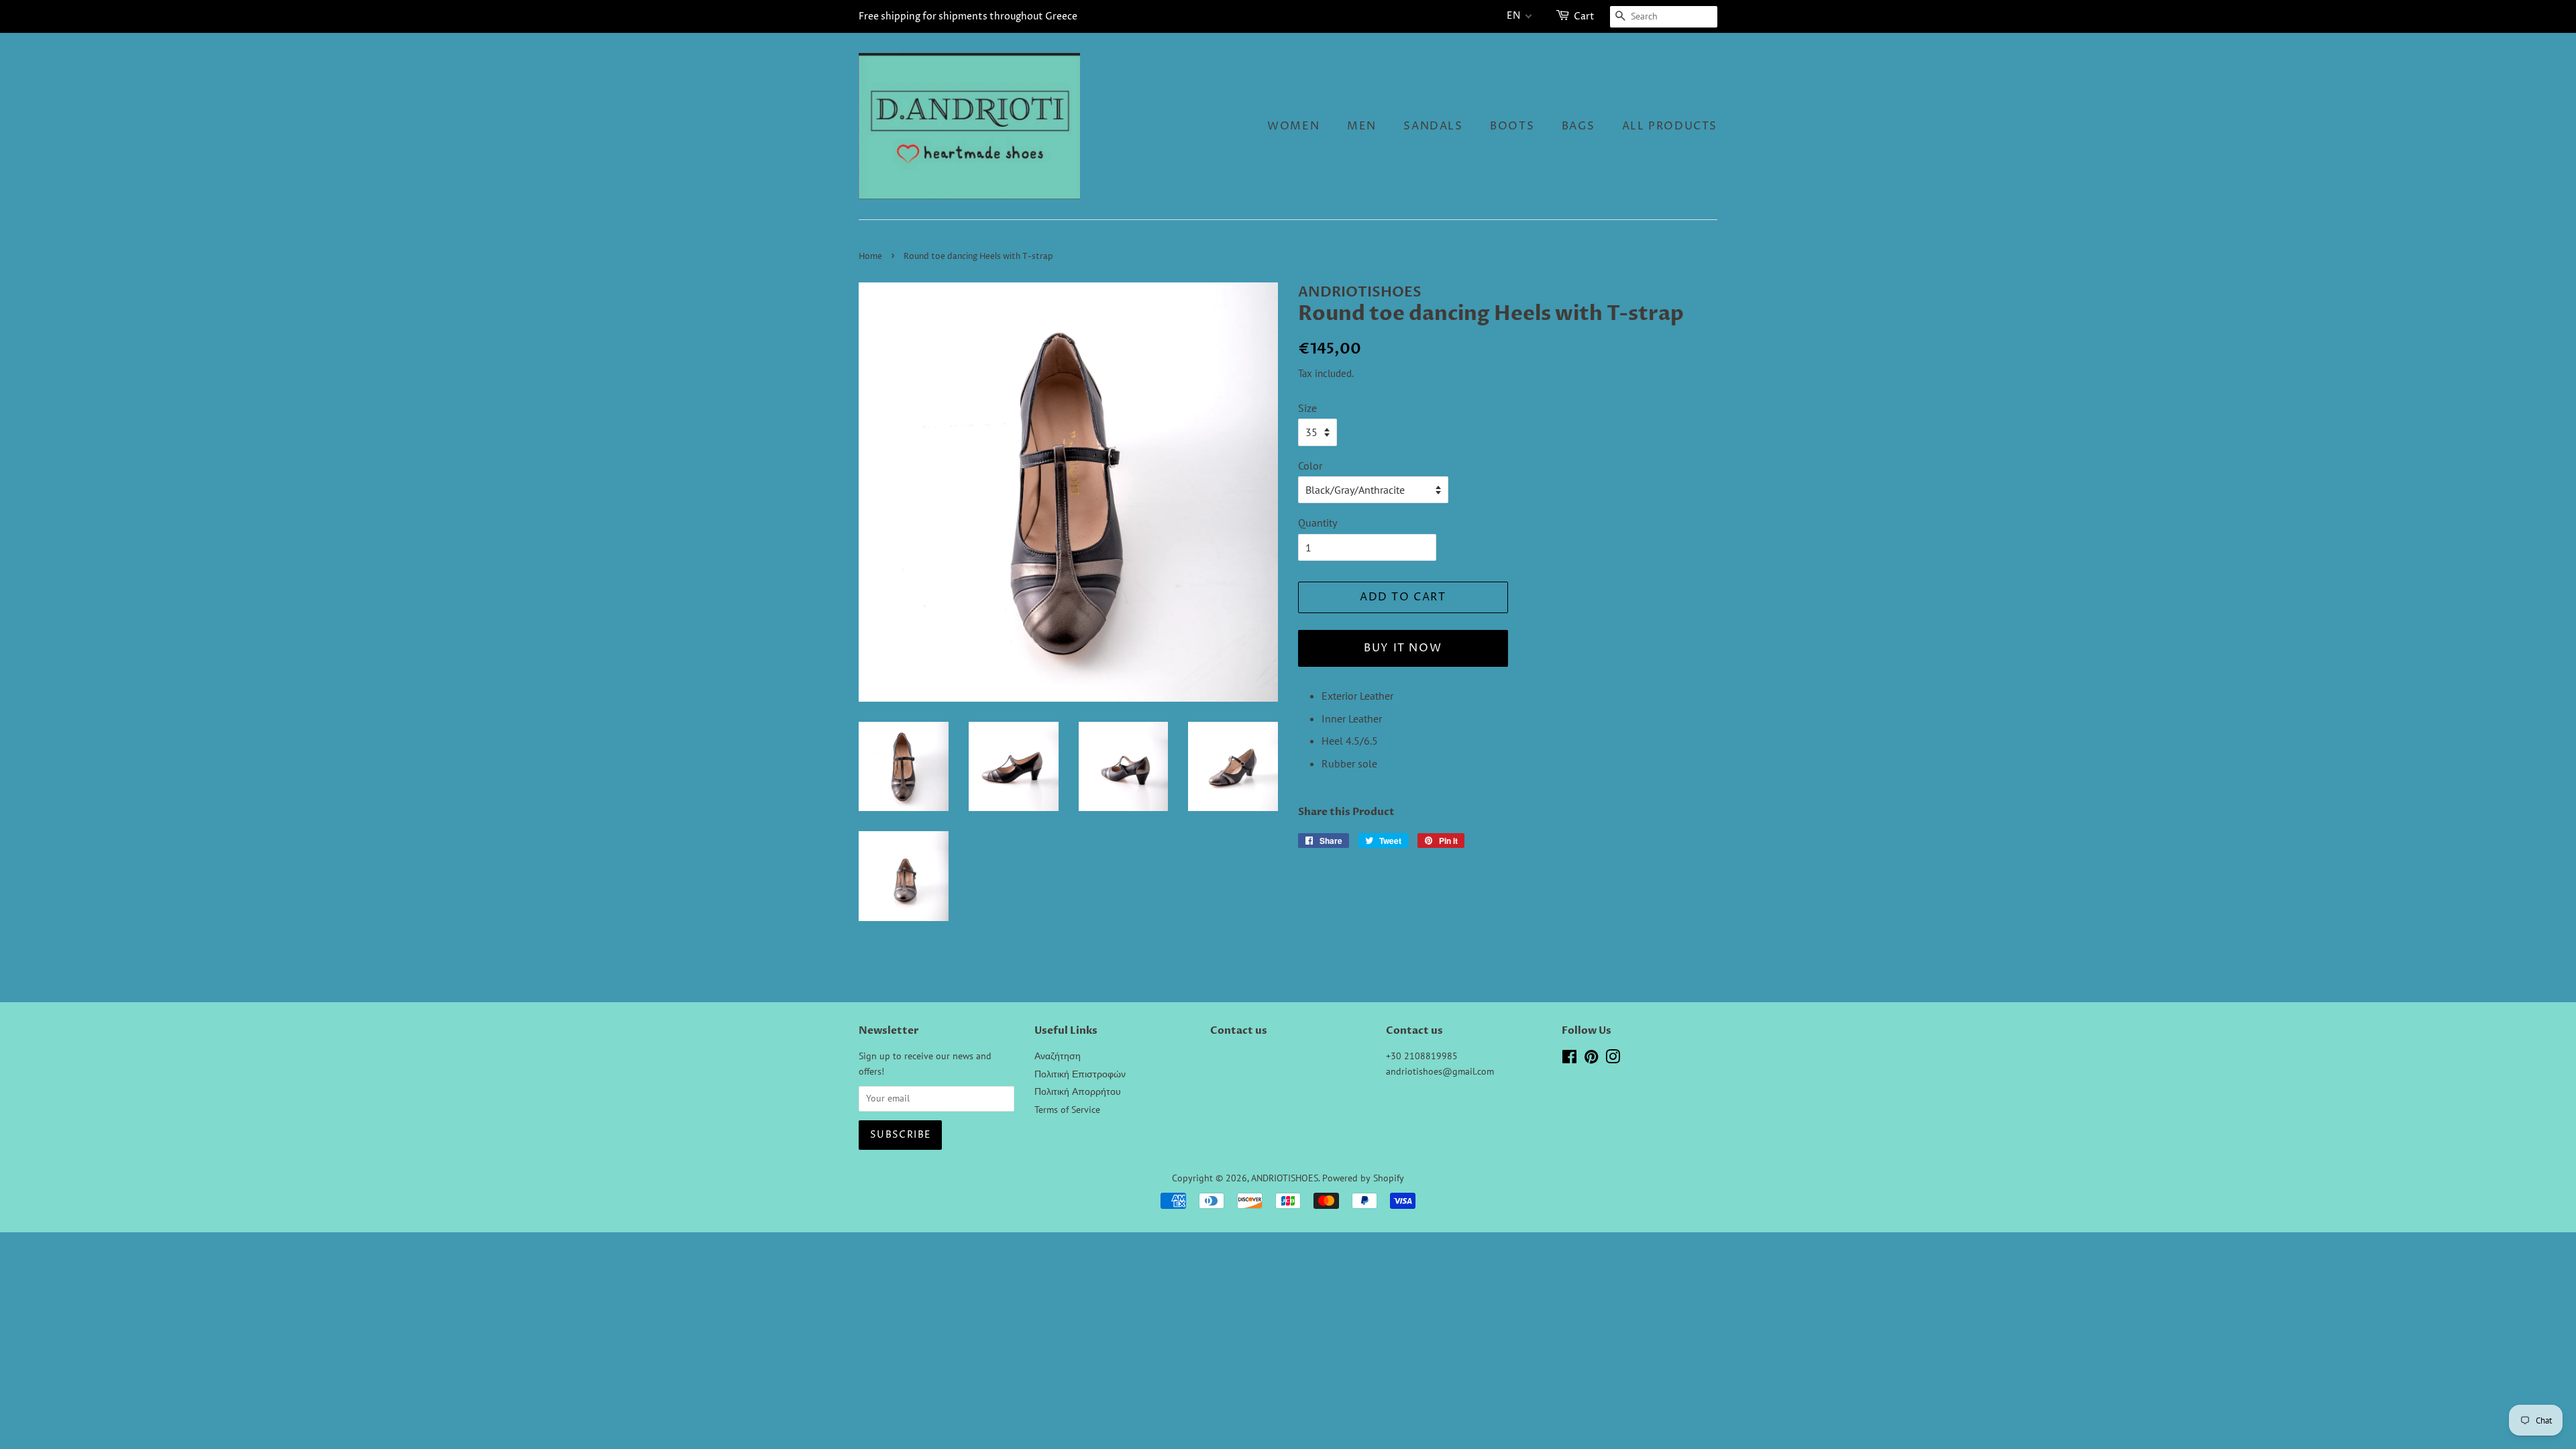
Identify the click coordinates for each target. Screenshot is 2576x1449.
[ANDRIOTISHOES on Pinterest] (1591, 1059)
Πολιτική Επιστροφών (1080, 1074)
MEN (1362, 126)
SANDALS (1433, 126)
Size (1307, 408)
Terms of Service (1067, 1110)
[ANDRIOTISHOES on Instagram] (1613, 1059)
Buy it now (1403, 648)
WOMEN (1293, 126)
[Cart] (1564, 16)
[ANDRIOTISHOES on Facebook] (1569, 1059)
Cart (1584, 16)
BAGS (1578, 126)
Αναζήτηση (1058, 1056)
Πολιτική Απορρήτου (1078, 1091)
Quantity (1318, 523)
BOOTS (1512, 126)
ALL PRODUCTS (1670, 126)
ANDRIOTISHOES (1285, 1178)
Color (1310, 466)
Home (870, 257)
